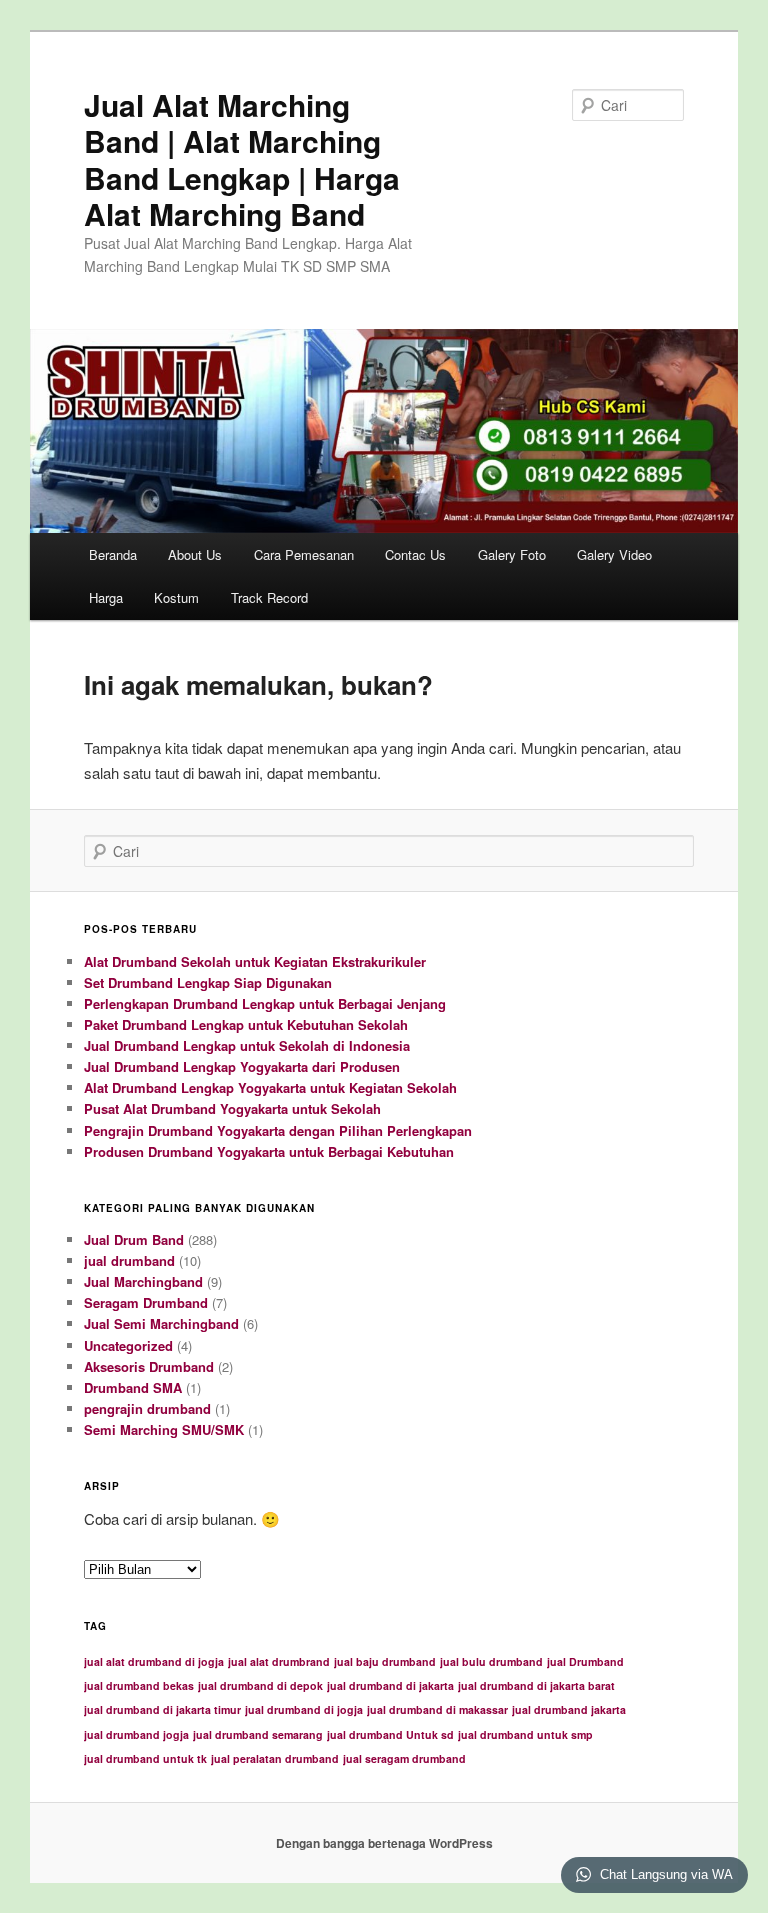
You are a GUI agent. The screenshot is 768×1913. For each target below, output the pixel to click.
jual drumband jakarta (569, 1709)
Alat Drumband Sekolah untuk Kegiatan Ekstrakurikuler (255, 961)
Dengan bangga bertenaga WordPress (384, 1843)
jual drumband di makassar (437, 1709)
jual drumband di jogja (304, 1709)
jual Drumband (585, 1661)
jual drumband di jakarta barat (536, 1685)
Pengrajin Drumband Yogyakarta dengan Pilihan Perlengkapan (278, 1130)
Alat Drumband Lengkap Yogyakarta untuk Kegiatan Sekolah (270, 1087)
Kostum (176, 597)
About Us (195, 554)
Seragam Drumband (146, 1302)
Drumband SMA (133, 1387)
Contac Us (415, 554)
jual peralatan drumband (275, 1758)
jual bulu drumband (491, 1661)
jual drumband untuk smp (525, 1734)
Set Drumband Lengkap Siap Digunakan (208, 982)
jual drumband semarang (258, 1734)
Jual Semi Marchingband (161, 1323)
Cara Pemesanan (304, 554)
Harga (106, 597)
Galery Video (614, 554)
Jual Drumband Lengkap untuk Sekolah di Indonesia (247, 1045)
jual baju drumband (385, 1661)
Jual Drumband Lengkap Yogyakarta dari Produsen (242, 1066)
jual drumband (129, 1260)
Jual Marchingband (143, 1281)
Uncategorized (128, 1345)
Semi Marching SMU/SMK (164, 1429)
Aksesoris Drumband (149, 1366)
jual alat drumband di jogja (154, 1661)
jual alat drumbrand (279, 1661)
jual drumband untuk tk (145, 1758)
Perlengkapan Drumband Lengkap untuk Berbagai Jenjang (265, 1003)
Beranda (113, 554)
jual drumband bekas (139, 1685)
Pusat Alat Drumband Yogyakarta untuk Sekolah (232, 1108)
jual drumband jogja (136, 1734)
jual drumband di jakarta (390, 1685)
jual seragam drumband (404, 1758)
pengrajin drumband (147, 1408)
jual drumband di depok (260, 1685)
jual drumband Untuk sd (390, 1734)
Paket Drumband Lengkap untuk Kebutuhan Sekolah (246, 1024)
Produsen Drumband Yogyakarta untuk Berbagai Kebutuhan (269, 1151)
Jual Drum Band (134, 1239)
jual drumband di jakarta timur (162, 1709)
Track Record (269, 597)
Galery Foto (512, 554)
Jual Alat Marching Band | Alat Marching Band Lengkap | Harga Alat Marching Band (242, 159)
